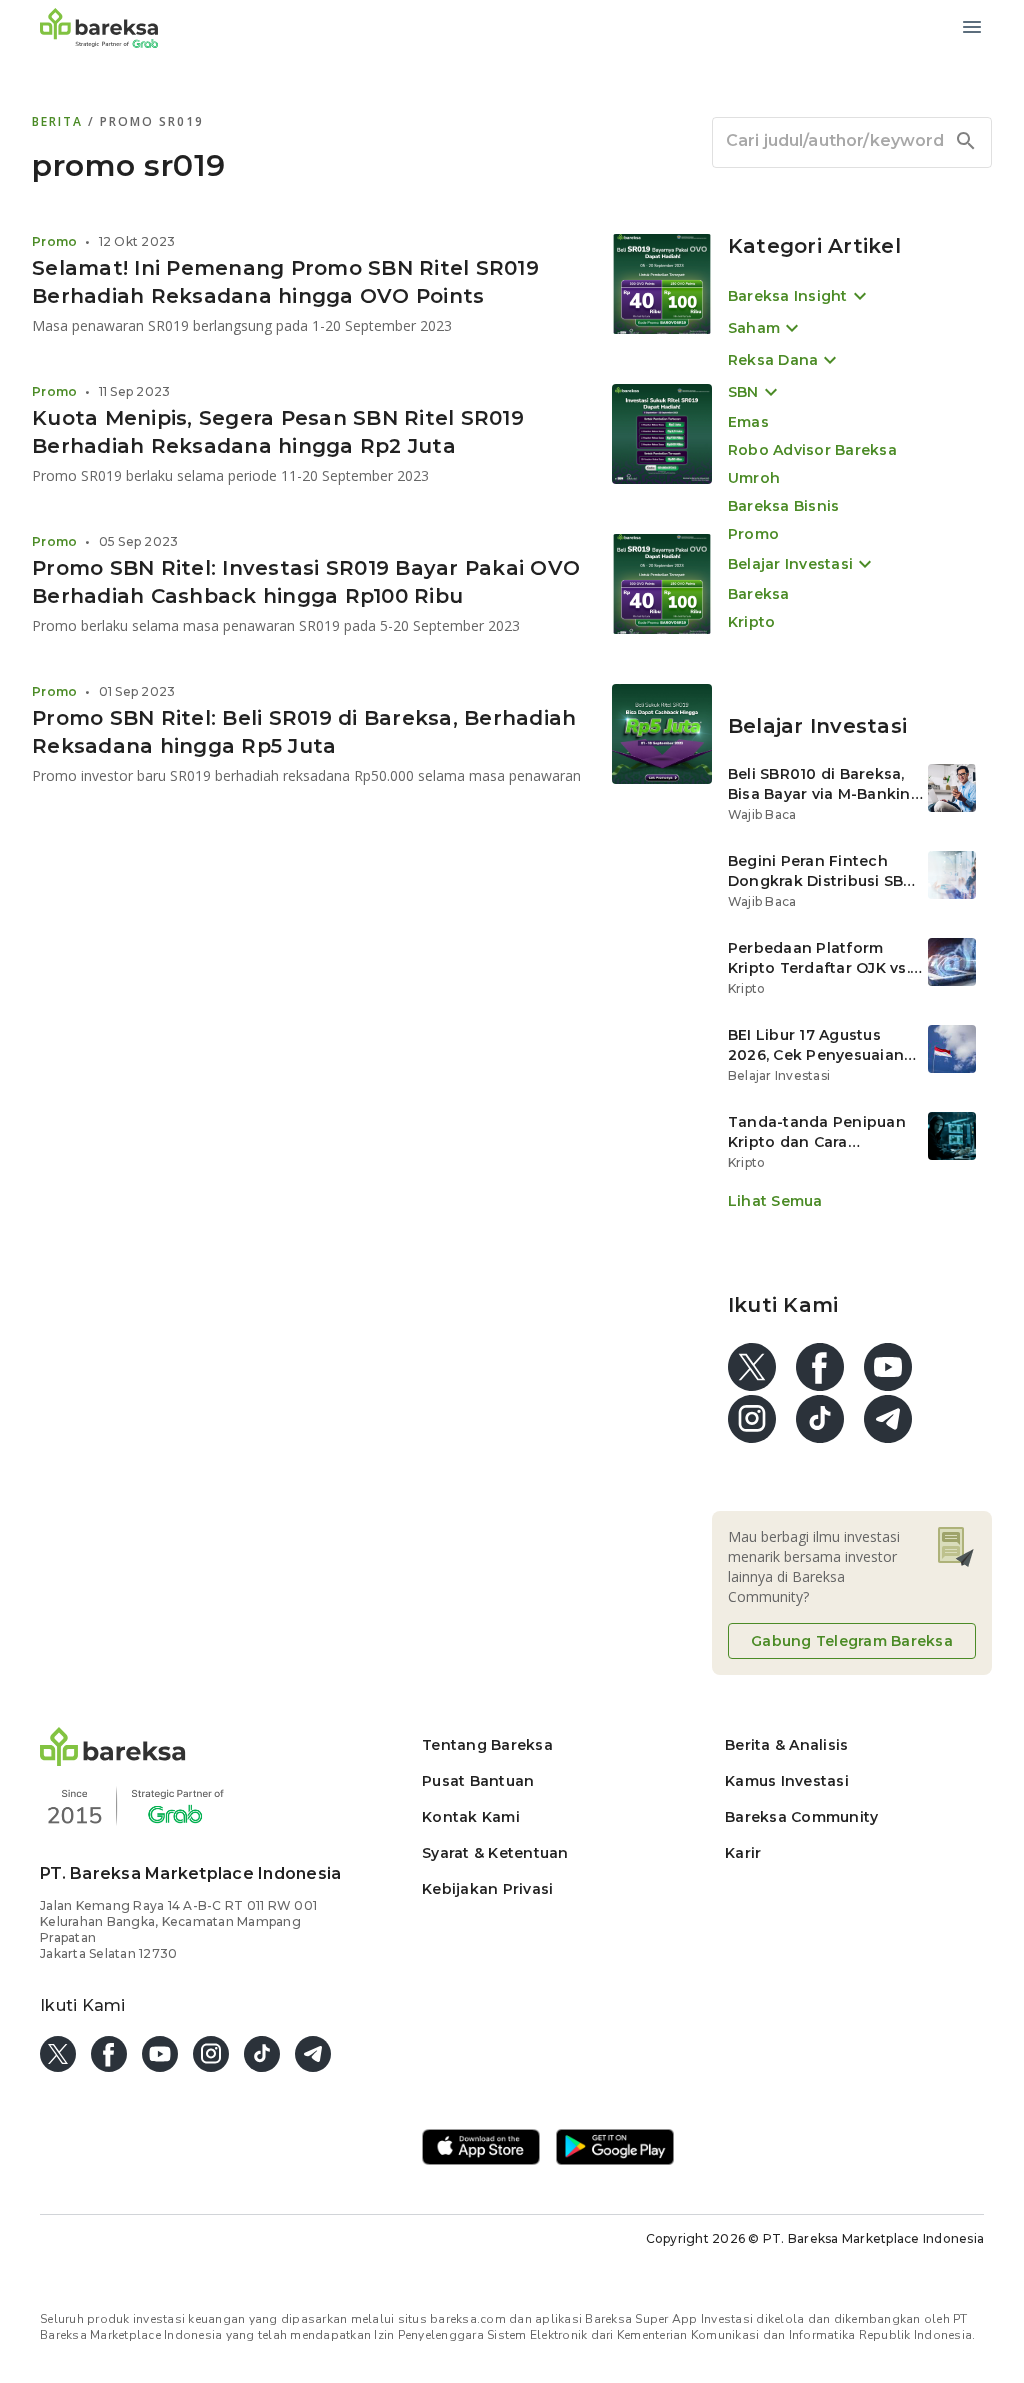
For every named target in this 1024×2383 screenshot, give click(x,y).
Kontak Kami (471, 1817)
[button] (113, 1760)
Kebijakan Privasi (487, 1889)
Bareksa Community (801, 1817)
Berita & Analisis (786, 1745)
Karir (743, 1853)
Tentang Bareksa (487, 1745)
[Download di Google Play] (615, 2149)
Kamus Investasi (787, 1781)
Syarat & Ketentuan (495, 1853)
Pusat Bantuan (478, 1781)
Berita (60, 121)
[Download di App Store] (481, 2149)
